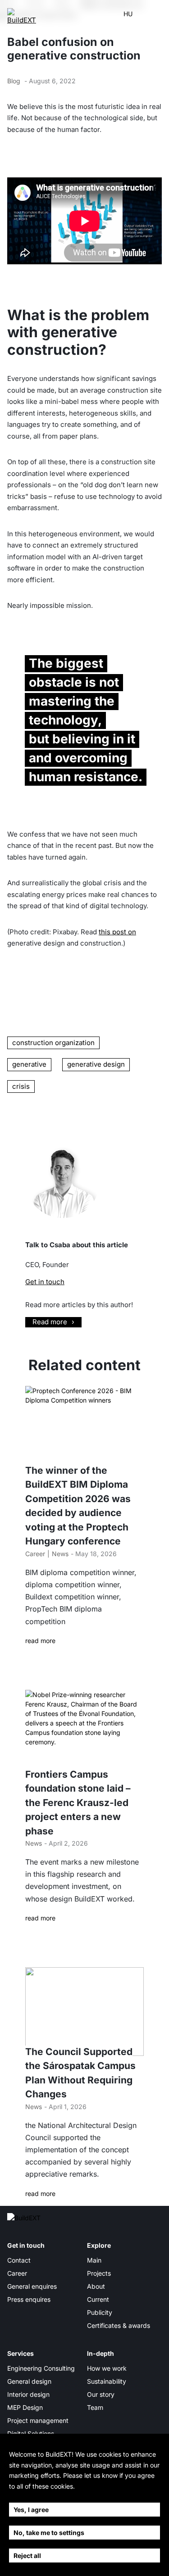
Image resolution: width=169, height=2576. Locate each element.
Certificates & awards (119, 2325)
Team (95, 2407)
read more (40, 1641)
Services (21, 2353)
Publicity (100, 2312)
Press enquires (29, 2299)
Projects (99, 2273)
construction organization (53, 1043)
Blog (14, 81)
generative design (96, 1064)
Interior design (28, 2394)
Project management (38, 2420)
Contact (19, 2260)
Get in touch (45, 1282)
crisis (21, 1086)
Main (94, 2260)
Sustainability (107, 2381)
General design (29, 2381)
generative (29, 1064)
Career (35, 1554)
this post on (117, 932)
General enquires (32, 2286)
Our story (101, 2394)
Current (98, 2299)
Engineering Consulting (41, 2368)
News (60, 1554)
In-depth (100, 2353)
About (96, 2286)
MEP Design (25, 2407)
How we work (107, 2368)
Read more (50, 1322)
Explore (99, 2245)
